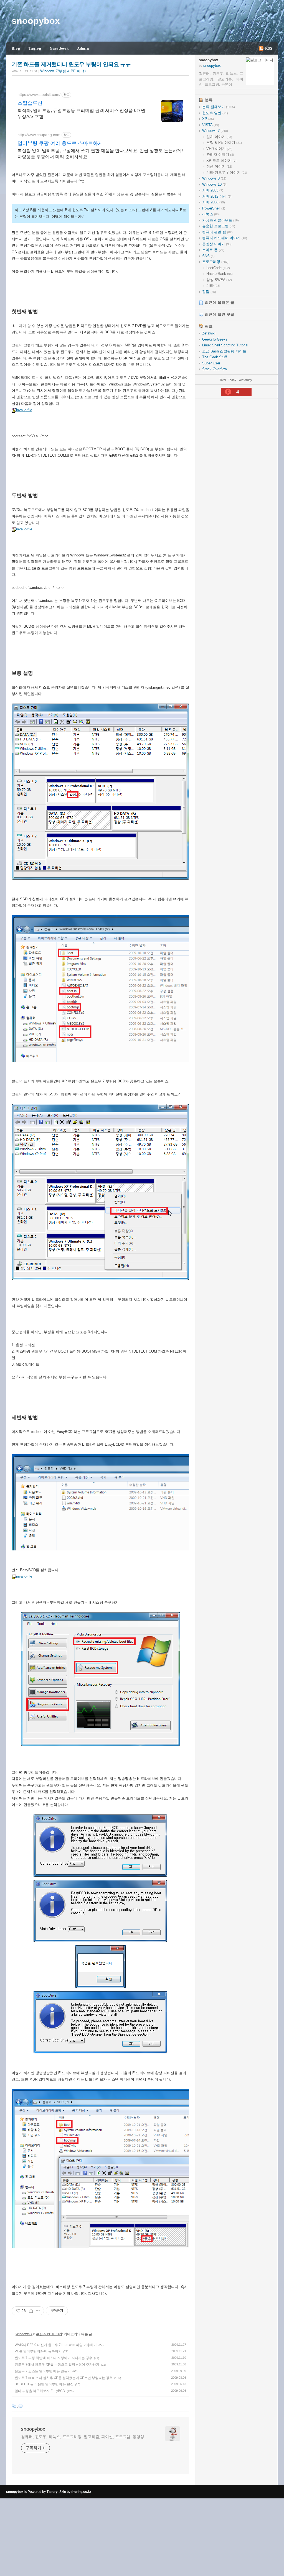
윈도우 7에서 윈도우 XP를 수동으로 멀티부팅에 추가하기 (57, 2365)
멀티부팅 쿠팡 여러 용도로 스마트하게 (60, 143)
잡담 (209, 292)
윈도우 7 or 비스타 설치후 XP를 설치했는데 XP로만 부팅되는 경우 (64, 2378)
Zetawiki (209, 333)
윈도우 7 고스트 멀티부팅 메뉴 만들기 (43, 2371)
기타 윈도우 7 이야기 (227, 172)
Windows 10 (214, 184)
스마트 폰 (213, 250)
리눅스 (211, 214)
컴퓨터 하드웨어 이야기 (225, 238)
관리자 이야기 (220, 154)
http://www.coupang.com (39, 135)
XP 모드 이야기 (221, 161)
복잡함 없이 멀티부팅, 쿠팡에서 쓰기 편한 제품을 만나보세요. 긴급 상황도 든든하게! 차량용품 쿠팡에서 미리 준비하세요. (100, 154)
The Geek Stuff (215, 357)
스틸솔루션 (30, 103)
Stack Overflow (215, 369)
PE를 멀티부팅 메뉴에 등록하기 (38, 2351)
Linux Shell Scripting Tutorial (225, 345)
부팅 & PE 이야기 (49, 2334)
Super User (211, 363)
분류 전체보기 (219, 107)
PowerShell (214, 208)
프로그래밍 (215, 262)
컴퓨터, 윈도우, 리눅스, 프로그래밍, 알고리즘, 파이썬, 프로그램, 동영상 (83, 2437)
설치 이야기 (219, 137)
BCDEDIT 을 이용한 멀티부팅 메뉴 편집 (44, 2384)
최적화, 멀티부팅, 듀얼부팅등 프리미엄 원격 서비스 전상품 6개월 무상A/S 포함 (81, 113)
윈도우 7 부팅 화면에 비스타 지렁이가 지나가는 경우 (54, 2358)
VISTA (211, 125)
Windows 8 (214, 178)
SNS (208, 256)
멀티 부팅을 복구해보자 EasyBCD (40, 2391)
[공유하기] (31, 2311)
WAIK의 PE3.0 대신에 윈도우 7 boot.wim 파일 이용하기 (56, 2345)
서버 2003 (213, 190)
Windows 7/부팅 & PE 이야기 (64, 71)
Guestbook (59, 48)
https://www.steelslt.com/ (39, 94)
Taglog (35, 48)
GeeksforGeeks (215, 339)
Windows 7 (24, 2334)
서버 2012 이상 (217, 196)
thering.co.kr (81, 2492)
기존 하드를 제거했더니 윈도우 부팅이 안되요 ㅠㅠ (71, 64)
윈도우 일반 (215, 113)
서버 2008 (214, 202)
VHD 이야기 (219, 149)
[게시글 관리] (38, 2311)
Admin (83, 48)
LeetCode (218, 268)
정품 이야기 (219, 166)
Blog (16, 48)
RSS (269, 48)
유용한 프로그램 (219, 226)
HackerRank (220, 274)
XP (208, 119)
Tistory (52, 2492)
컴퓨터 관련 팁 (217, 232)
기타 (213, 286)
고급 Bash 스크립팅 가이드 (224, 351)
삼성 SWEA (219, 280)
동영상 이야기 (217, 244)
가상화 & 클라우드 (220, 220)
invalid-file (24, 410)
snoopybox (36, 21)
